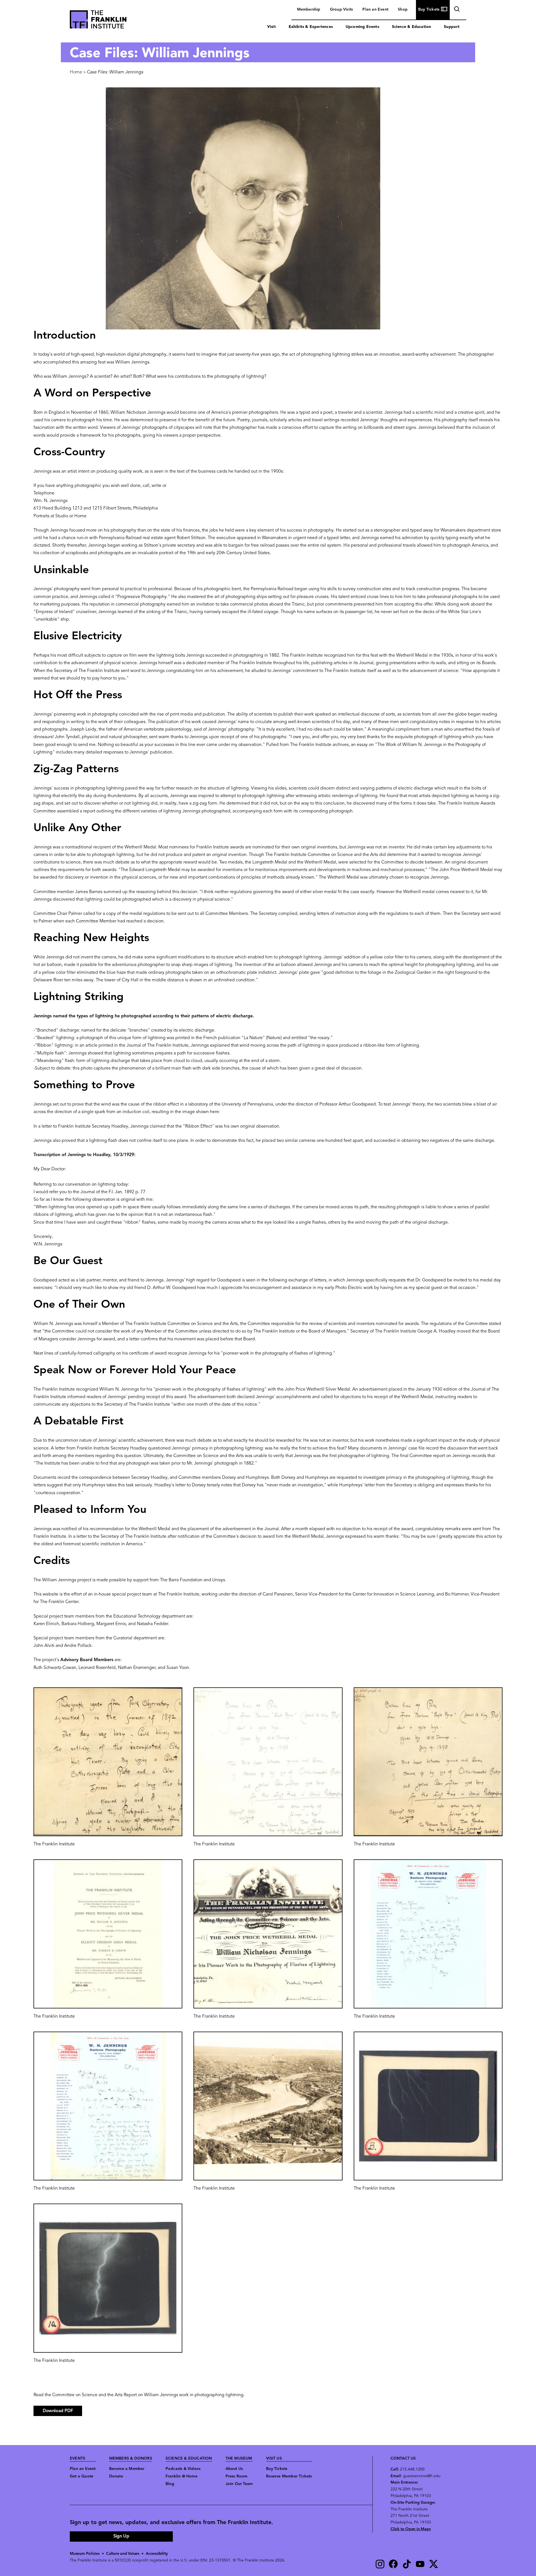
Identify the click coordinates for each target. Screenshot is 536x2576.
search (456, 10)
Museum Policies (85, 2554)
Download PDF (58, 2411)
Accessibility (157, 2554)
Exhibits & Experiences (311, 27)
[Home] (98, 21)
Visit (271, 27)
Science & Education (412, 27)
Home (76, 72)
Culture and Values (123, 2554)
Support (452, 27)
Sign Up (121, 2536)
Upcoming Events (362, 27)
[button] (108, 1762)
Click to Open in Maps (411, 2529)
